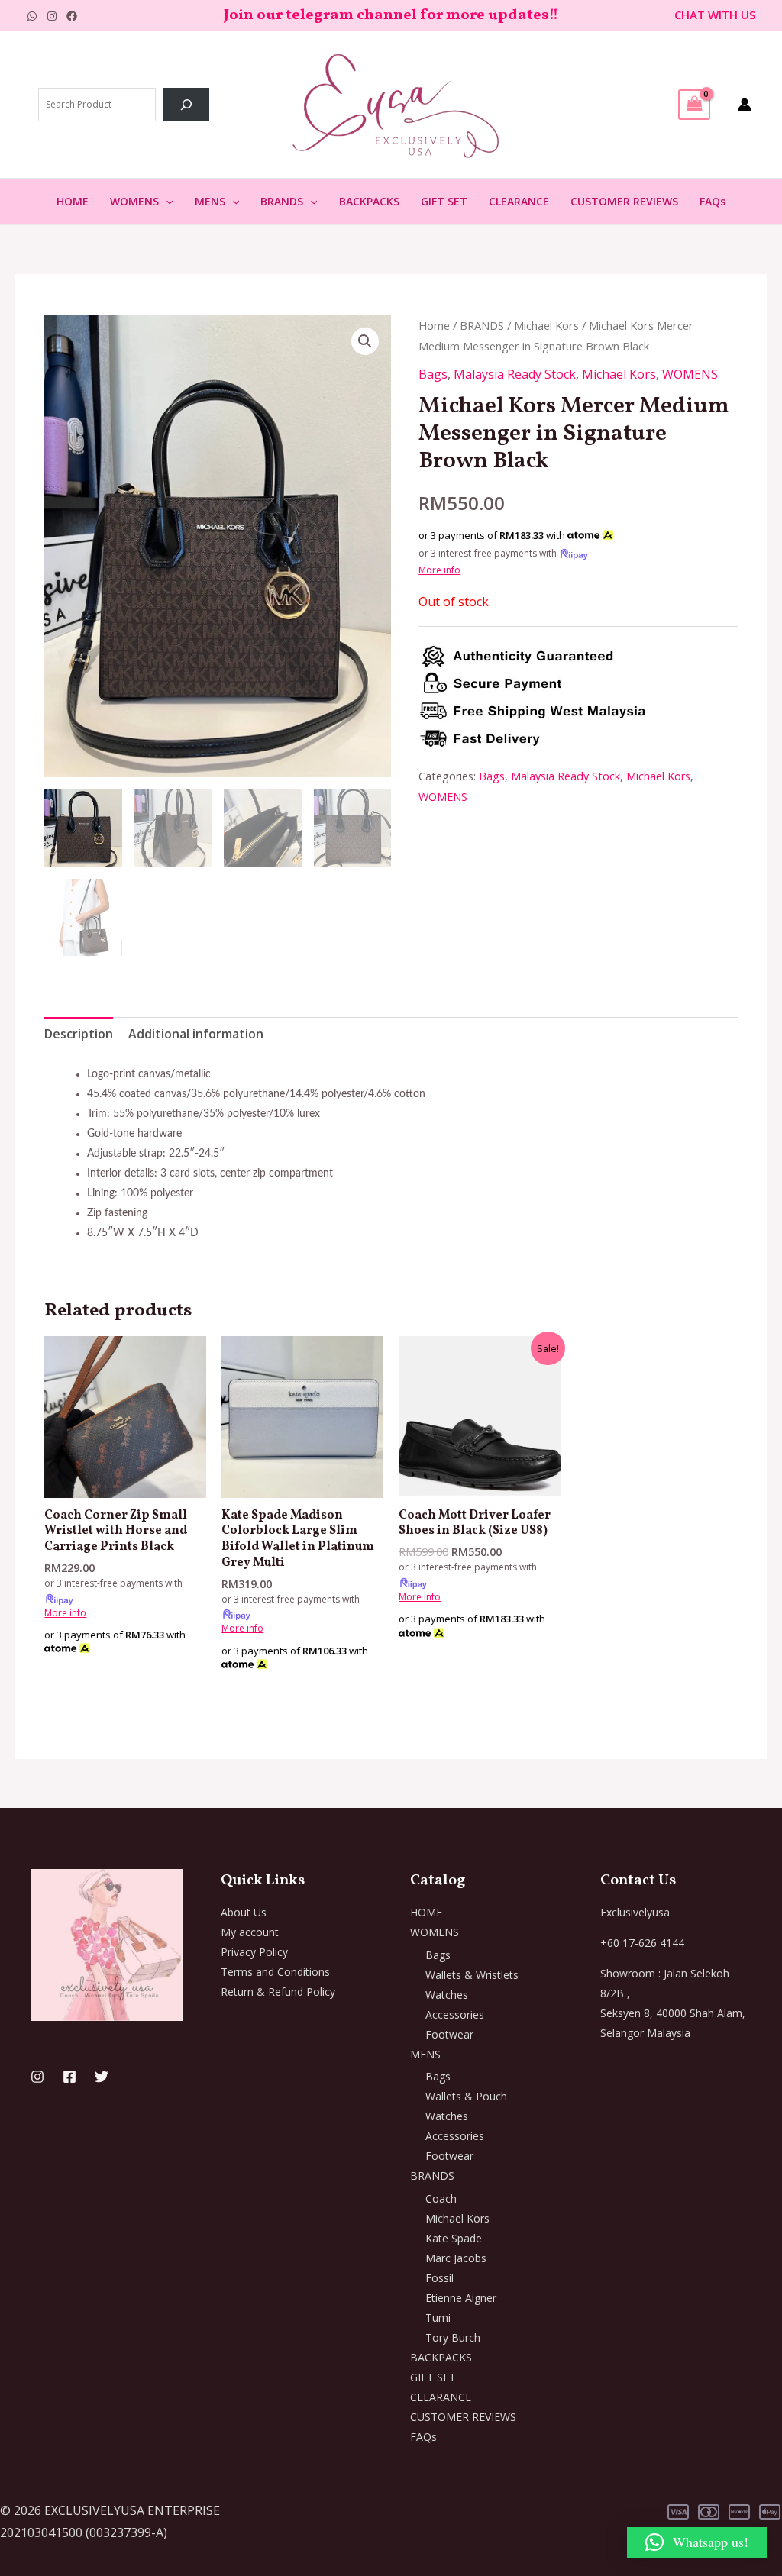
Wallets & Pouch (466, 2096)
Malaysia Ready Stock (515, 374)
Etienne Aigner (461, 2298)
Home (434, 325)
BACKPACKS (369, 201)
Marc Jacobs (456, 2258)
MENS (210, 201)
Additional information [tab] (196, 1034)
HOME (73, 201)
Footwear (449, 2034)
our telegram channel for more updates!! (407, 15)
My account (250, 1932)
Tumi (438, 2318)
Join (240, 15)
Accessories (455, 2014)
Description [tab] (79, 1034)
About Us (244, 1912)
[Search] (186, 105)
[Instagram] (52, 16)
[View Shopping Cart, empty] (694, 105)
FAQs (713, 201)
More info (439, 570)
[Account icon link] (745, 105)
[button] (166, 202)
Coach (441, 2198)
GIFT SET (444, 201)
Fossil (439, 2278)
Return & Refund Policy (278, 1992)
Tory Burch (453, 2337)
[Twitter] (102, 2077)
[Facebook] (72, 16)
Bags (433, 374)
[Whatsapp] (32, 16)
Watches (447, 1995)
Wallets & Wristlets (472, 1975)
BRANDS (282, 201)
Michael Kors (546, 325)
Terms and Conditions (275, 1972)
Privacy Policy (254, 1952)
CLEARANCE (519, 201)
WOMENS (134, 201)
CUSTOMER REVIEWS (624, 201)
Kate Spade (454, 2238)
